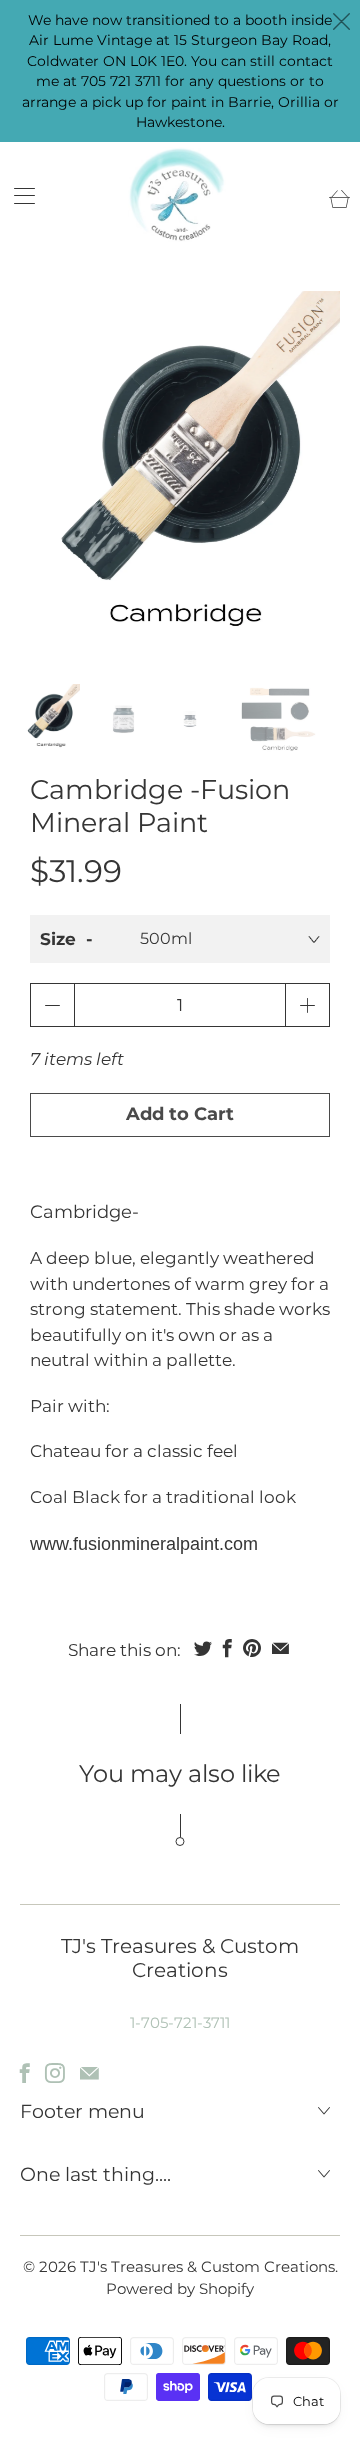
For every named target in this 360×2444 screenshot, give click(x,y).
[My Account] (17, 195)
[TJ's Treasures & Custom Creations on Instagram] (55, 2073)
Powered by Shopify (180, 2288)
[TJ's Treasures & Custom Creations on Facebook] (25, 2073)
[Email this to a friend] (280, 1648)
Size (58, 939)
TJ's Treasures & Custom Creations (207, 2266)
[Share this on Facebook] (227, 1648)
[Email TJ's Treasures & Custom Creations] (89, 2073)
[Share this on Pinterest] (252, 1648)
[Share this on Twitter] (203, 1648)
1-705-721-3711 (180, 2022)
